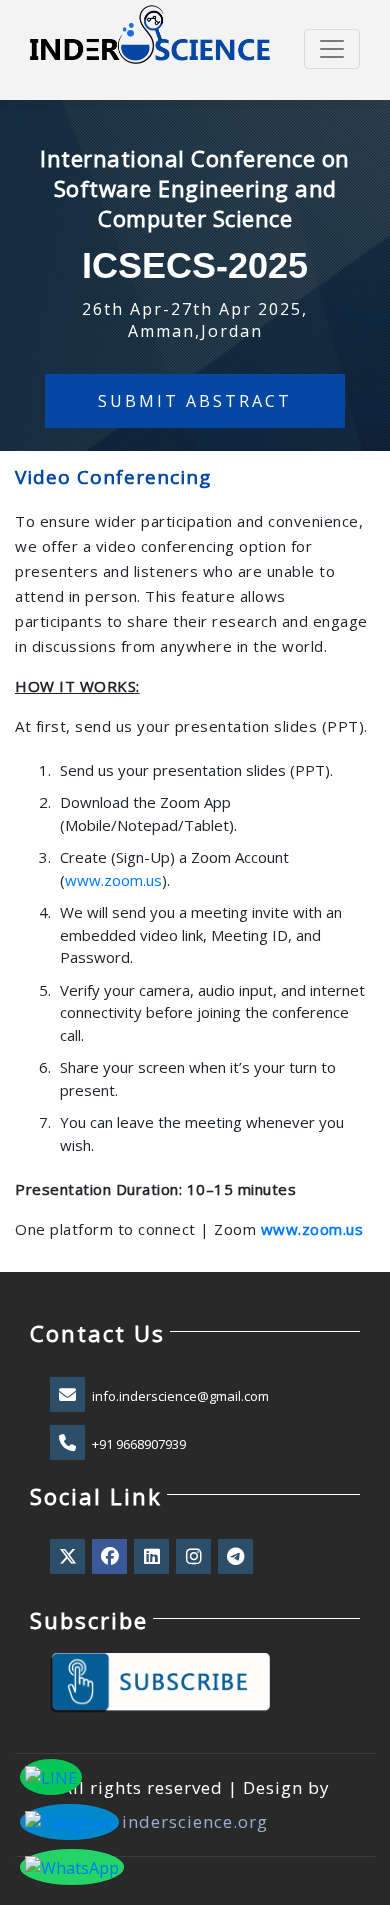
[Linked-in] (153, 1557)
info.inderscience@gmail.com (180, 1396)
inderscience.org (195, 1821)
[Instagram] (195, 1557)
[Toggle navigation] (332, 49)
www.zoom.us (113, 880)
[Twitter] (69, 1557)
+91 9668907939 (139, 1444)
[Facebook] (111, 1557)
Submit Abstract (195, 401)
